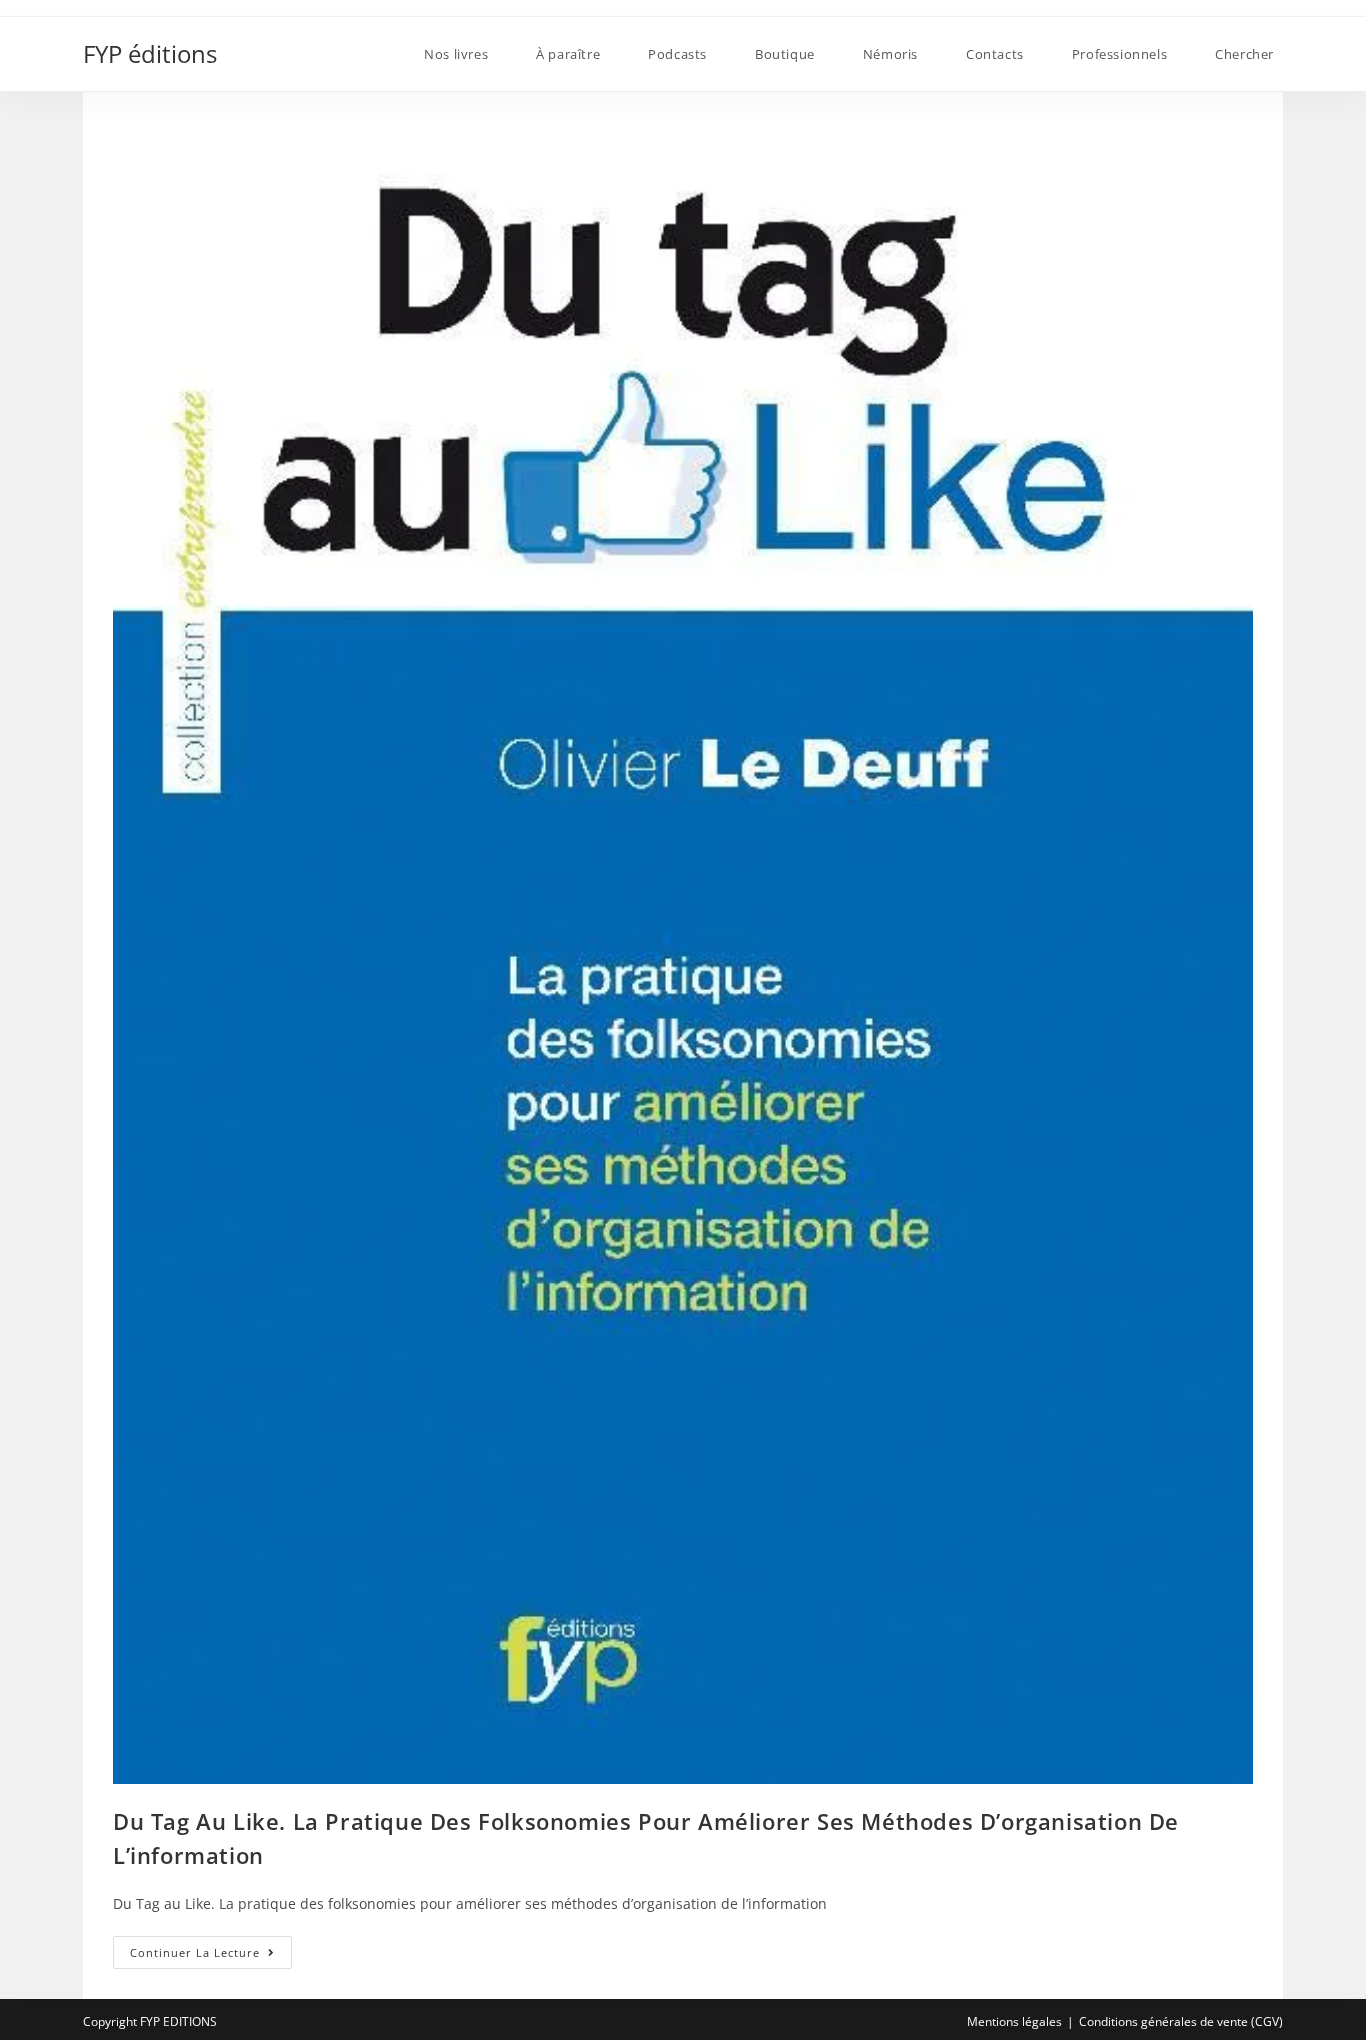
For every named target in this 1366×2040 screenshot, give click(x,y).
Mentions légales (1014, 2021)
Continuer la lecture (211, 1956)
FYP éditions (150, 53)
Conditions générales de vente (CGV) (1181, 2021)
